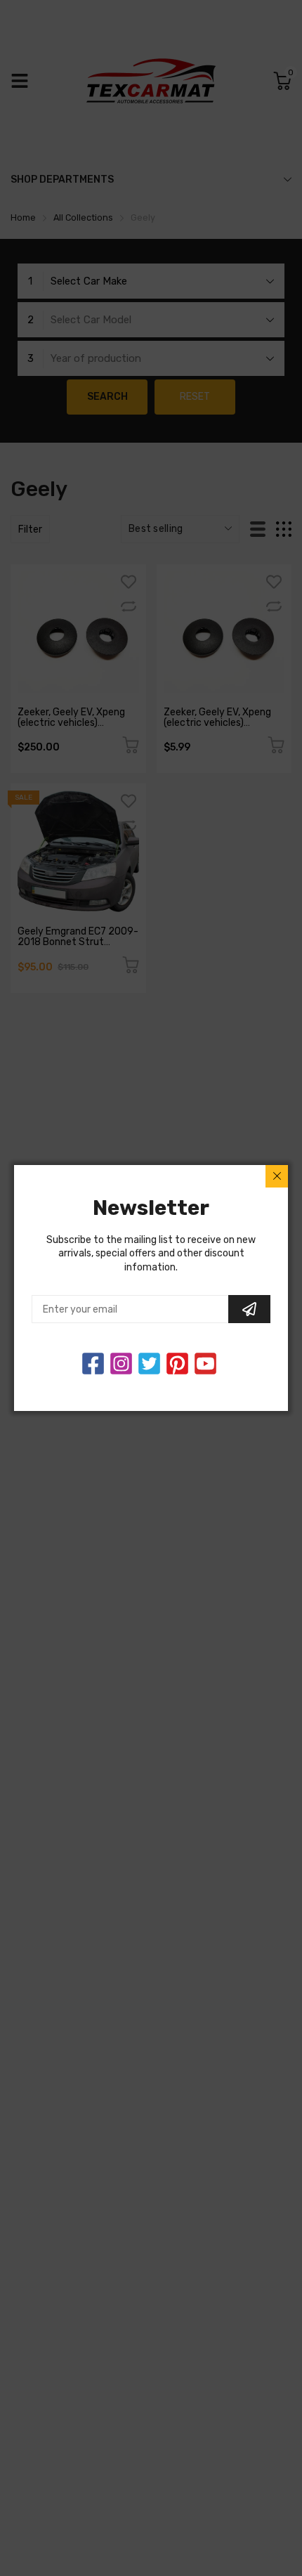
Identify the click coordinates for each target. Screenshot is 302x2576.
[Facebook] (93, 1364)
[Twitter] (121, 1364)
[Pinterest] (177, 1364)
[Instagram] (149, 1364)
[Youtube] (205, 1364)
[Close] (277, 1176)
